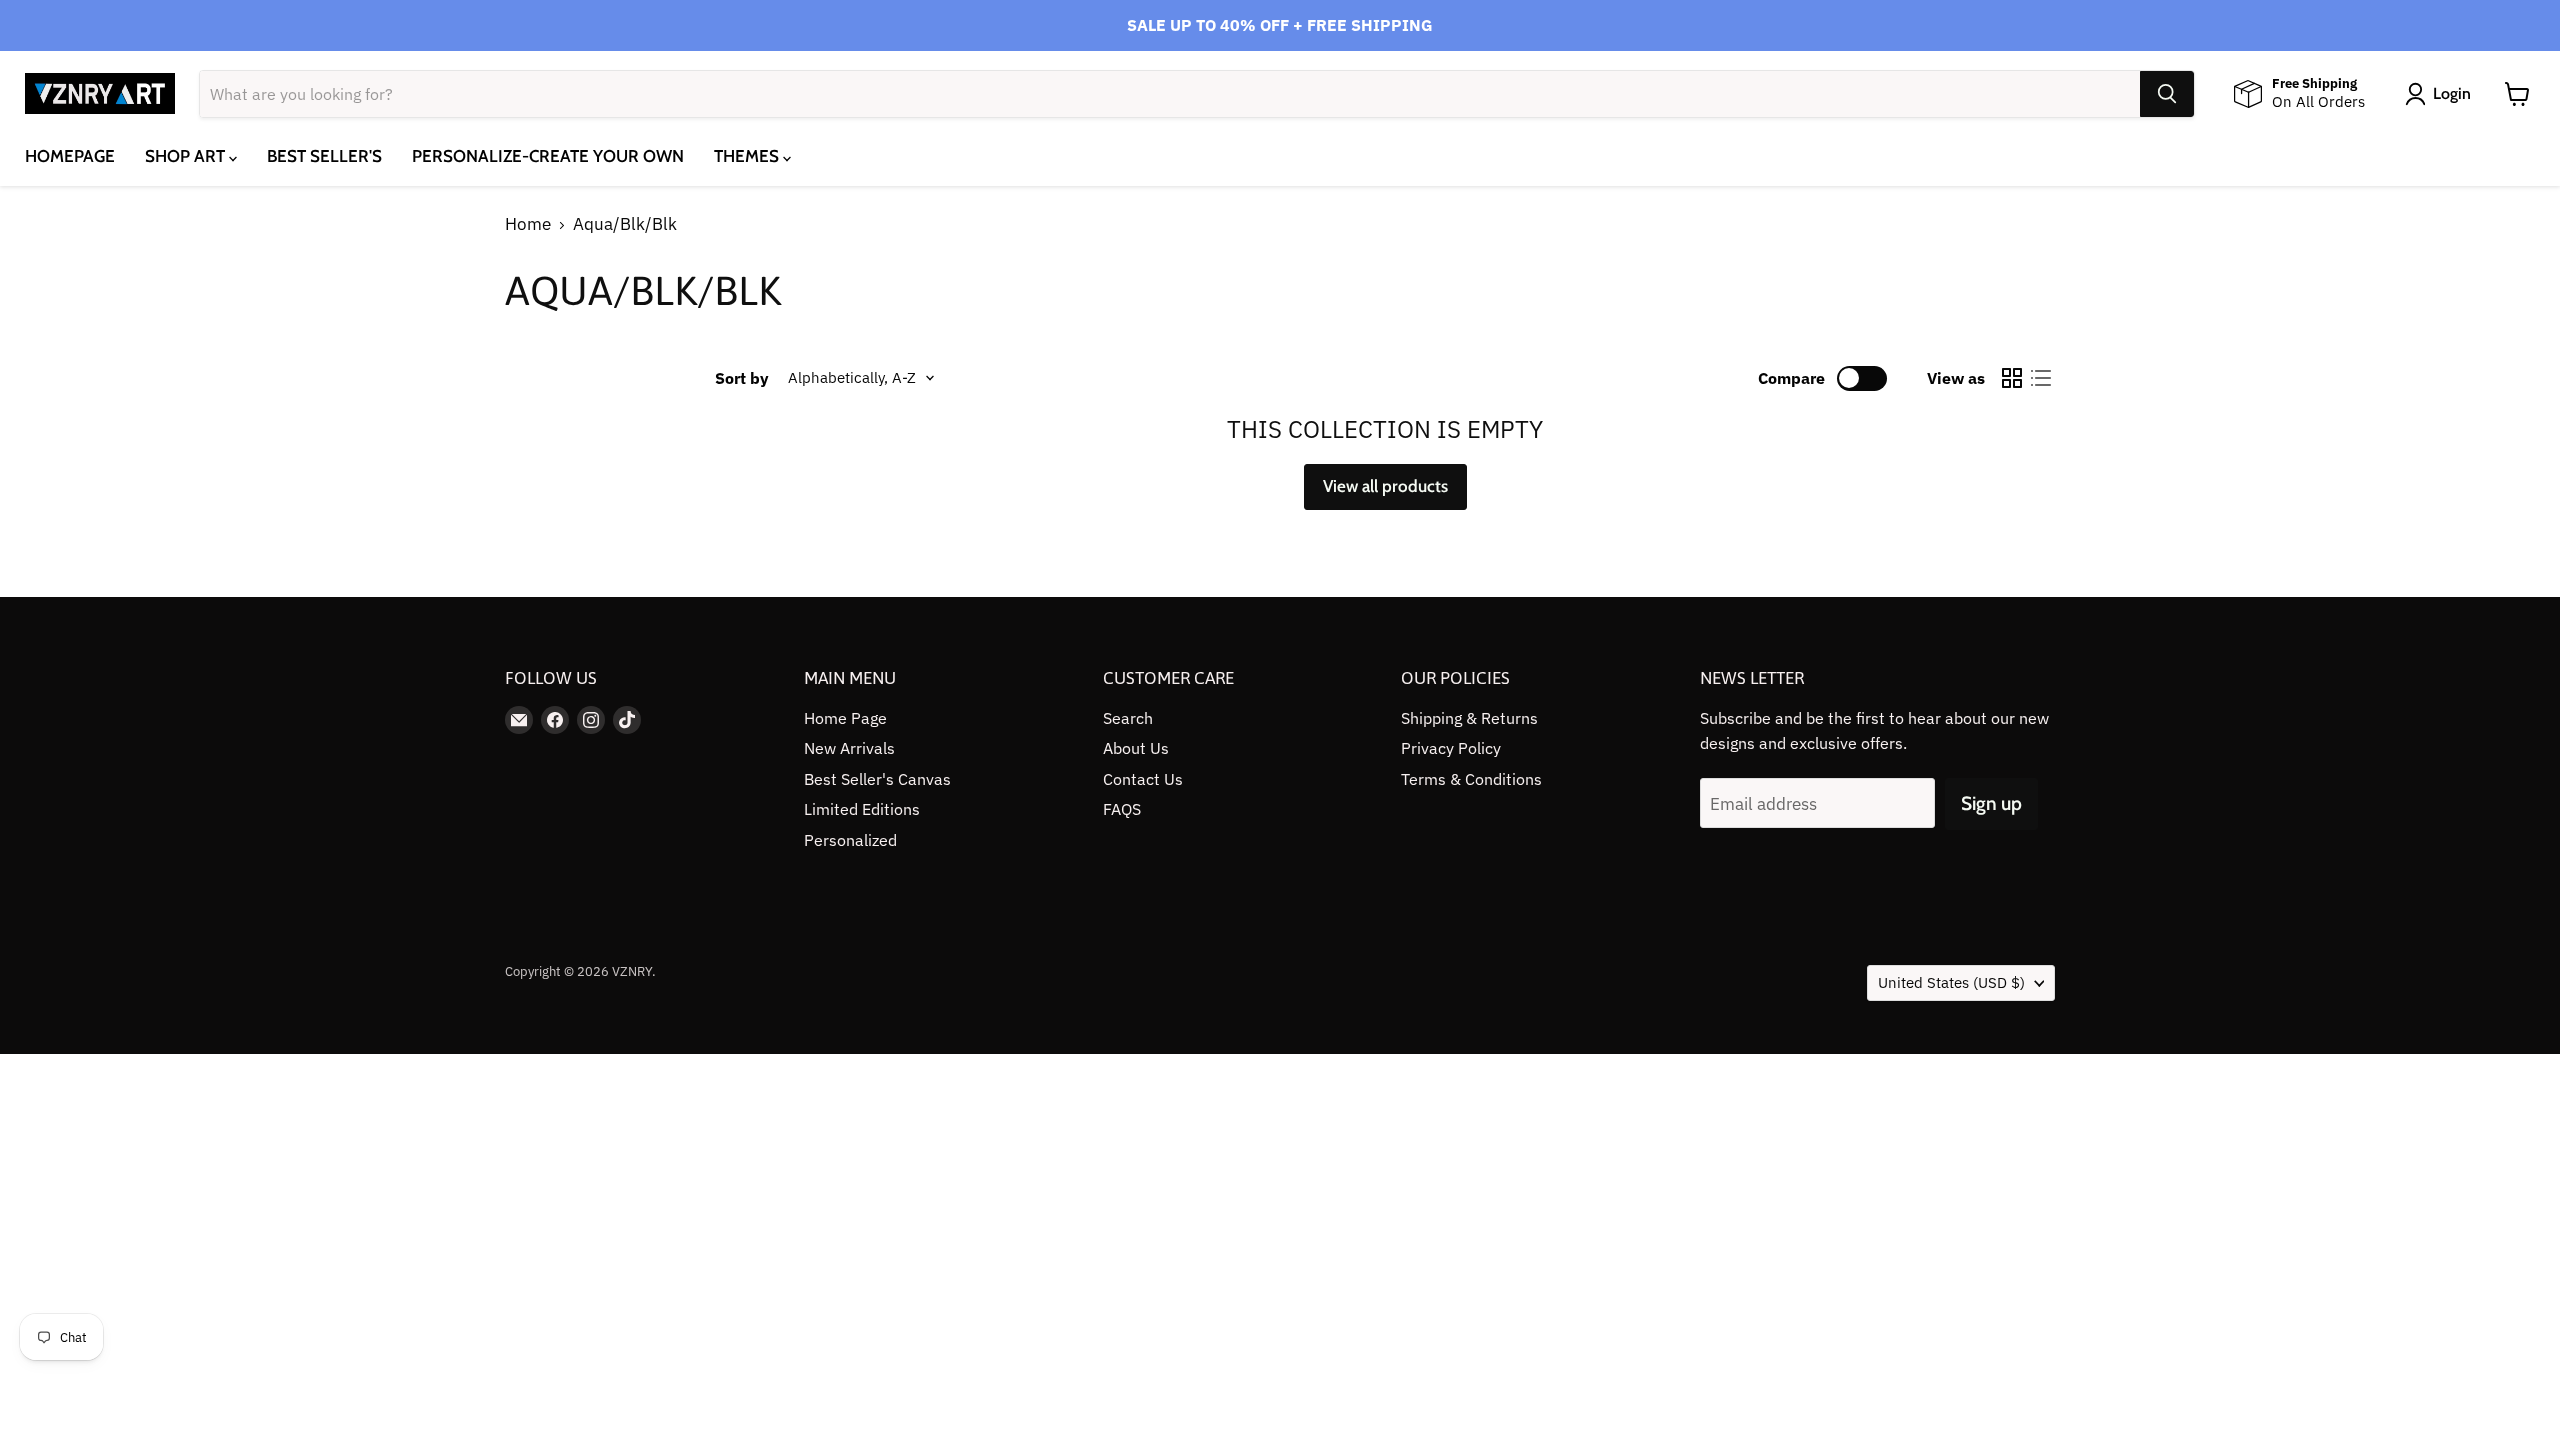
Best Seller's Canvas (877, 779)
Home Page (845, 718)
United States (1951, 982)
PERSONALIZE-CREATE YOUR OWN (548, 156)
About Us (1136, 748)
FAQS (1122, 809)
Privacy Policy (1451, 748)
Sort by (742, 378)
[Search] (2167, 94)
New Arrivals (849, 748)
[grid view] (2012, 378)
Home (528, 225)
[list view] (2041, 378)
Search (1128, 718)
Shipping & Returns (1469, 718)
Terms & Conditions (1471, 779)
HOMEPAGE (70, 156)
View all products (1385, 486)
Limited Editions (862, 809)
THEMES (748, 156)
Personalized (850, 840)
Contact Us (1143, 779)
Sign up (1991, 803)
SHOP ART (187, 156)
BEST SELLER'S (324, 156)
